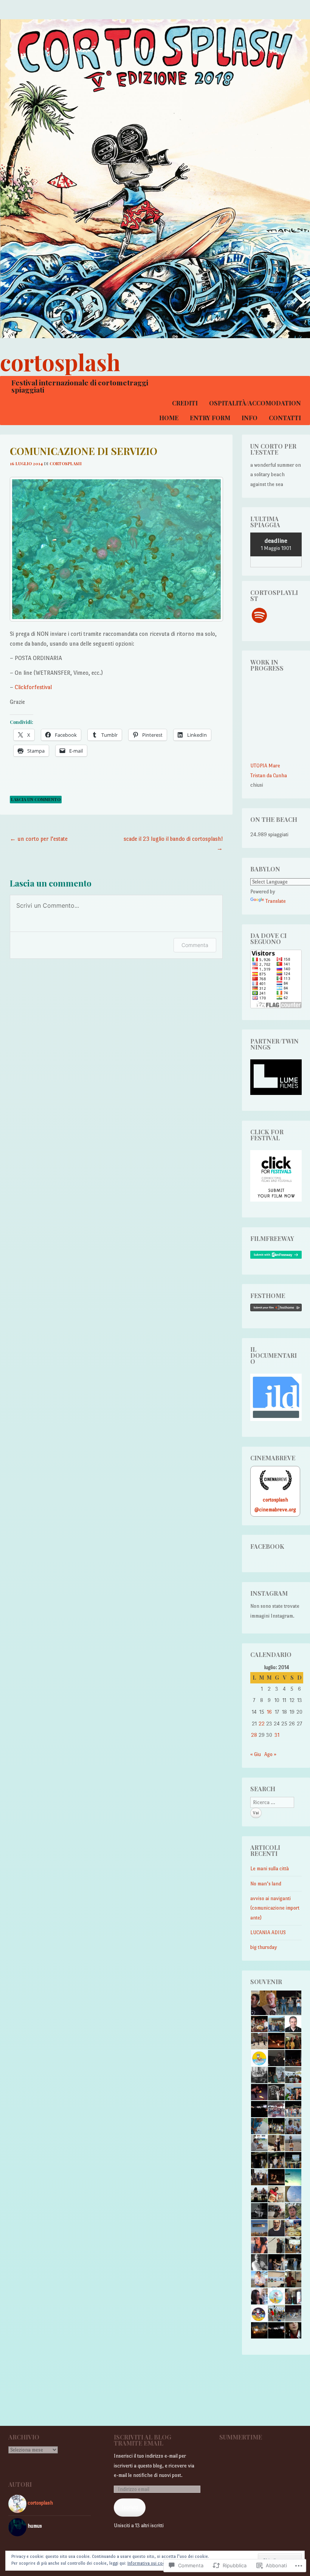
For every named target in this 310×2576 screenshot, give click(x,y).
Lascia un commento (36, 799)
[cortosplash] (155, 179)
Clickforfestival (33, 687)
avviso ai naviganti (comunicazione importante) (275, 1908)
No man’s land (266, 1884)
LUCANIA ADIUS (268, 1932)
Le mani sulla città (270, 1869)
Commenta (195, 945)
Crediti (185, 403)
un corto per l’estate (39, 839)
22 (262, 1724)
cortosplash (60, 362)
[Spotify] (259, 615)
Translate (276, 901)
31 (277, 1735)
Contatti (285, 418)
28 (254, 1735)
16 (269, 1712)
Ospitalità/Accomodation (255, 403)
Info (250, 418)
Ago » (270, 1754)
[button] (263, 2003)
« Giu (256, 1754)
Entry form (210, 418)
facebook (267, 1546)
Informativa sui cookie (149, 2563)
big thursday (264, 1947)
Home (169, 418)
